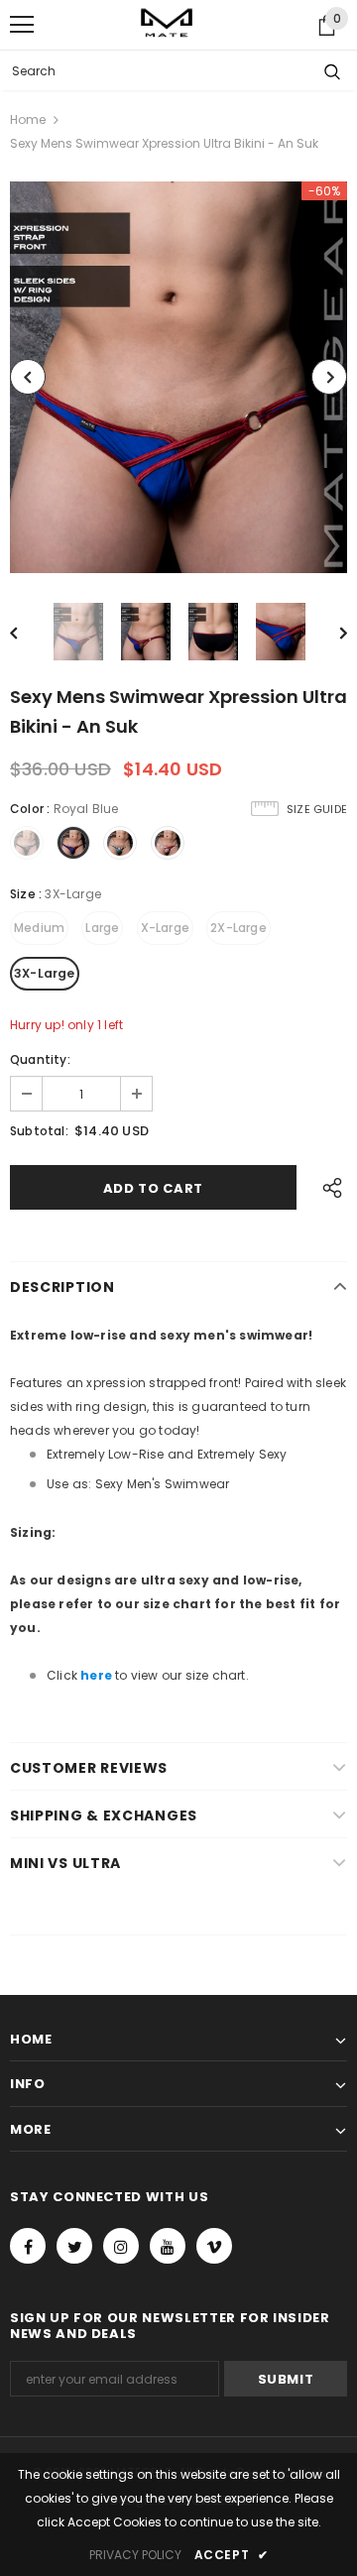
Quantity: (40, 1059)
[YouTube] (168, 2246)
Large (102, 928)
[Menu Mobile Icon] (22, 25)
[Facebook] (28, 2246)
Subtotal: (39, 1131)
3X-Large (45, 973)
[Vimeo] (214, 2246)
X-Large (165, 928)
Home (28, 119)
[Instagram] (121, 2246)
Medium (39, 928)
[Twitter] (74, 2246)
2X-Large (238, 928)
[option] (178, 377)
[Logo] (167, 25)
